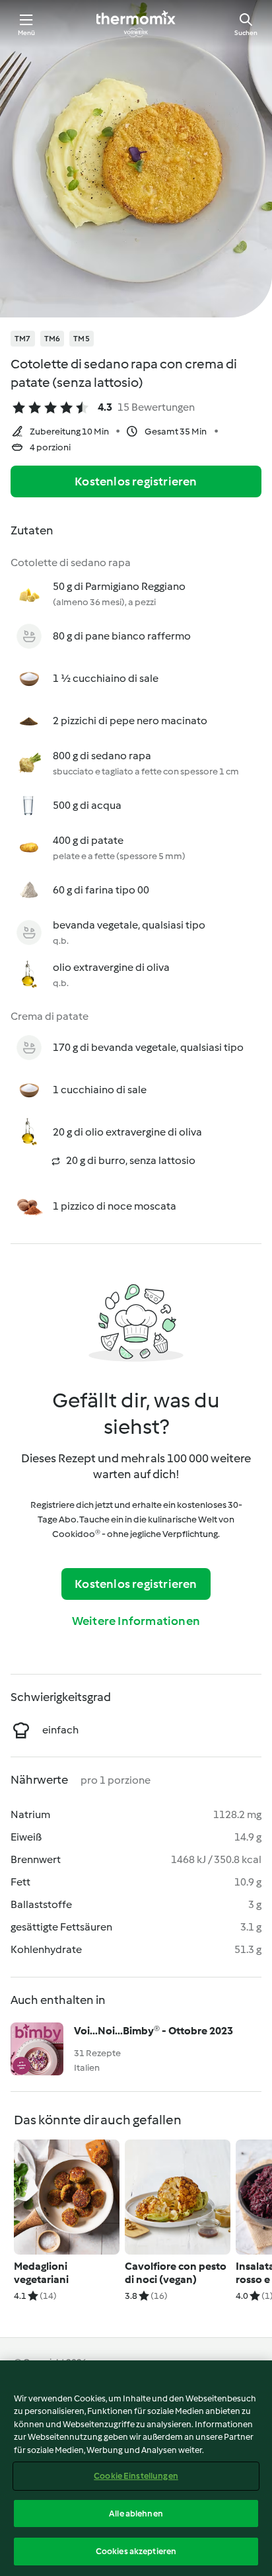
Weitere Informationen (136, 1621)
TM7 (23, 339)
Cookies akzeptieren (136, 2551)
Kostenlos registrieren (136, 481)
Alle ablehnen (136, 2514)
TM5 (82, 339)
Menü (27, 33)
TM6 (52, 339)
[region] (136, 2468)
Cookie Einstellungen (136, 2476)
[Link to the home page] (136, 24)
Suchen (246, 33)
